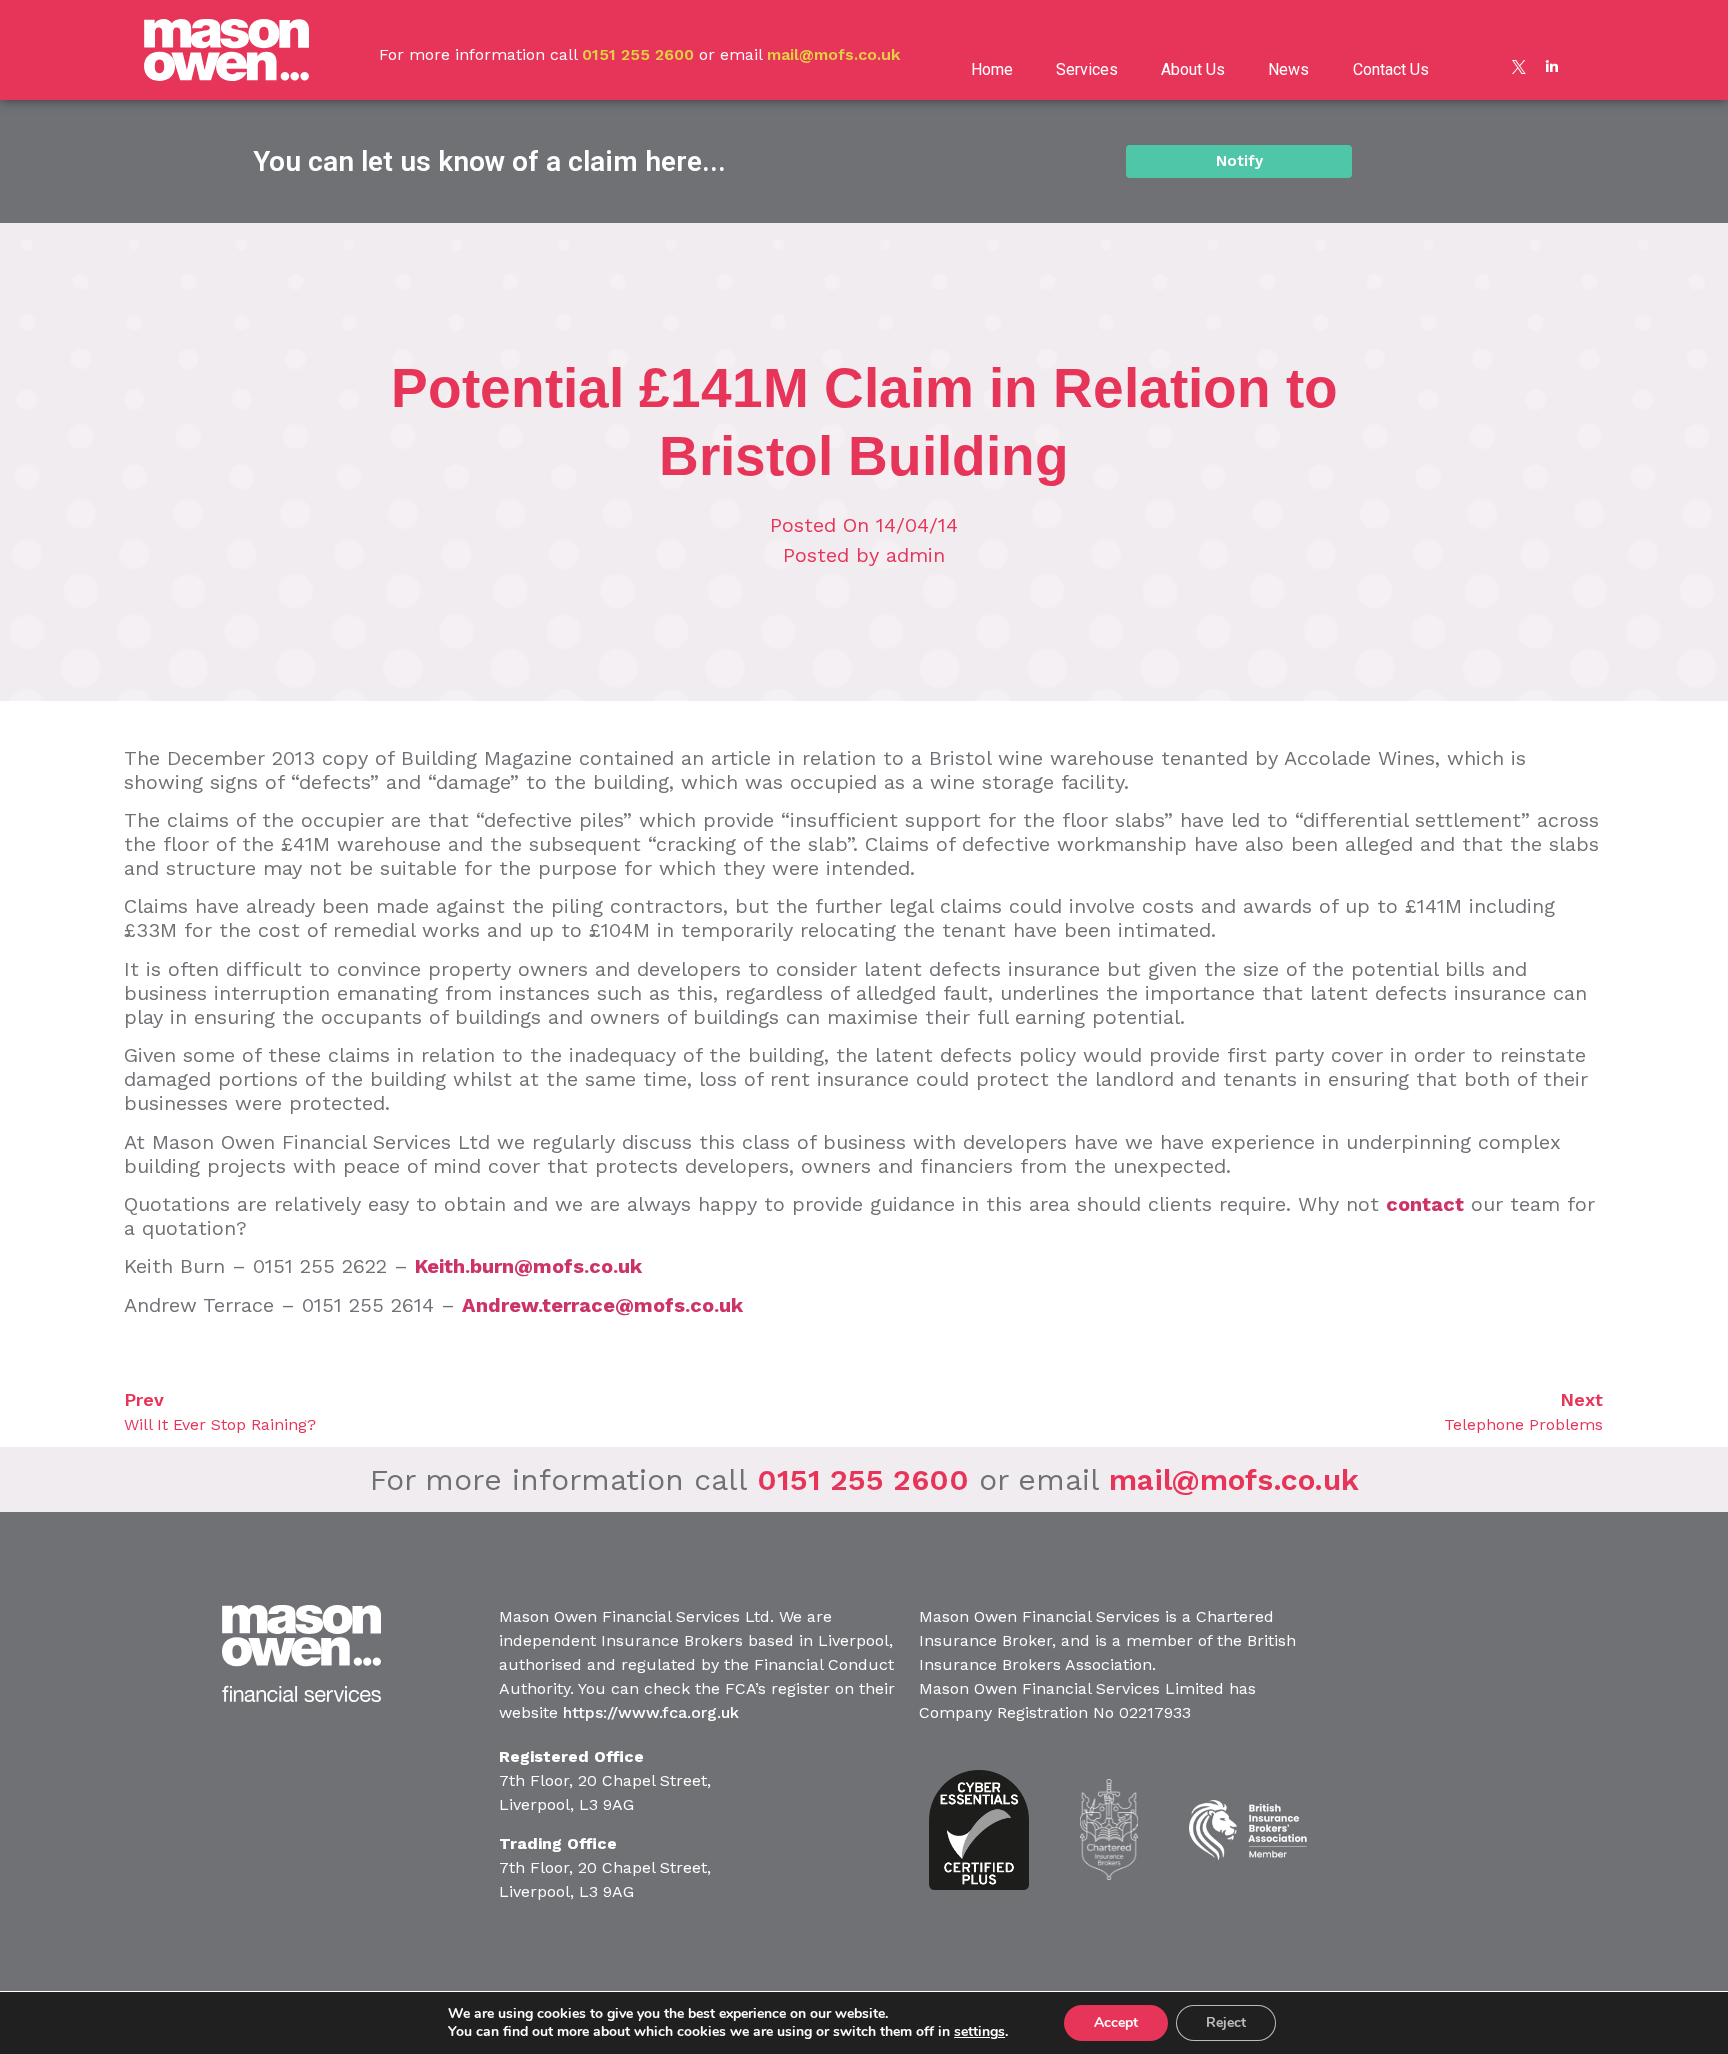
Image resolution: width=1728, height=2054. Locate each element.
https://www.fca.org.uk (651, 1712)
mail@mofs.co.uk (833, 54)
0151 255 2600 (638, 54)
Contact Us (1391, 69)
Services (1087, 69)
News (1288, 69)
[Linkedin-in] (1552, 67)
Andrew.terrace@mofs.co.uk (602, 1305)
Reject (1226, 2022)
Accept (1116, 2022)
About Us (1193, 69)
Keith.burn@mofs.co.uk (528, 1266)
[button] (1239, 162)
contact (1425, 1204)
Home (992, 69)
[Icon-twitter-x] (1519, 67)
